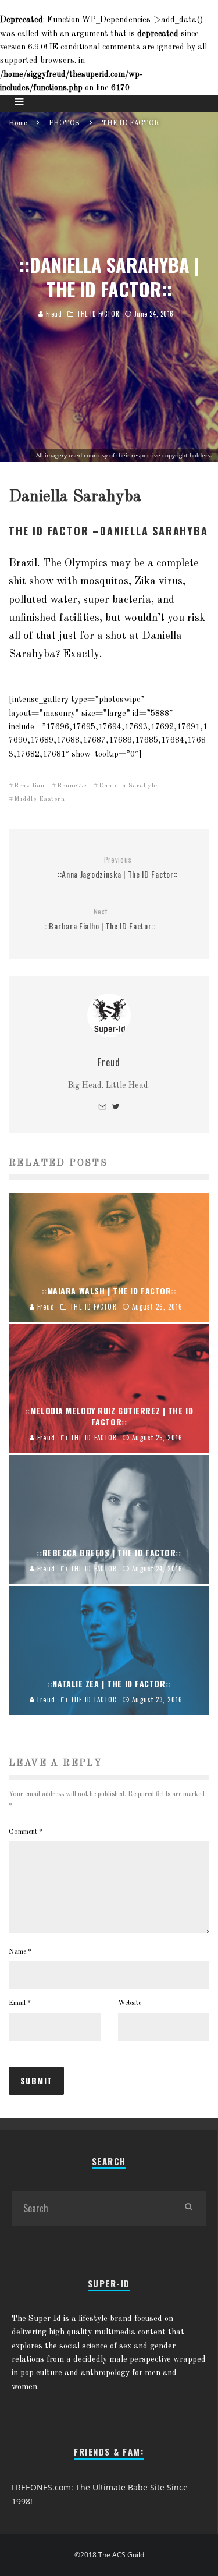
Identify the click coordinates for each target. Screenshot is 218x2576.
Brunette (72, 786)
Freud (53, 314)
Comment (26, 1832)
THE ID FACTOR (98, 314)
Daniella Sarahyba (129, 786)
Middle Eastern (40, 799)
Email (20, 2003)
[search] (188, 2208)
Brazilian (29, 786)
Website (130, 2003)
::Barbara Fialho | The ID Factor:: (100, 919)
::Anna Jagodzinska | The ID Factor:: (118, 867)
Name (20, 1952)
